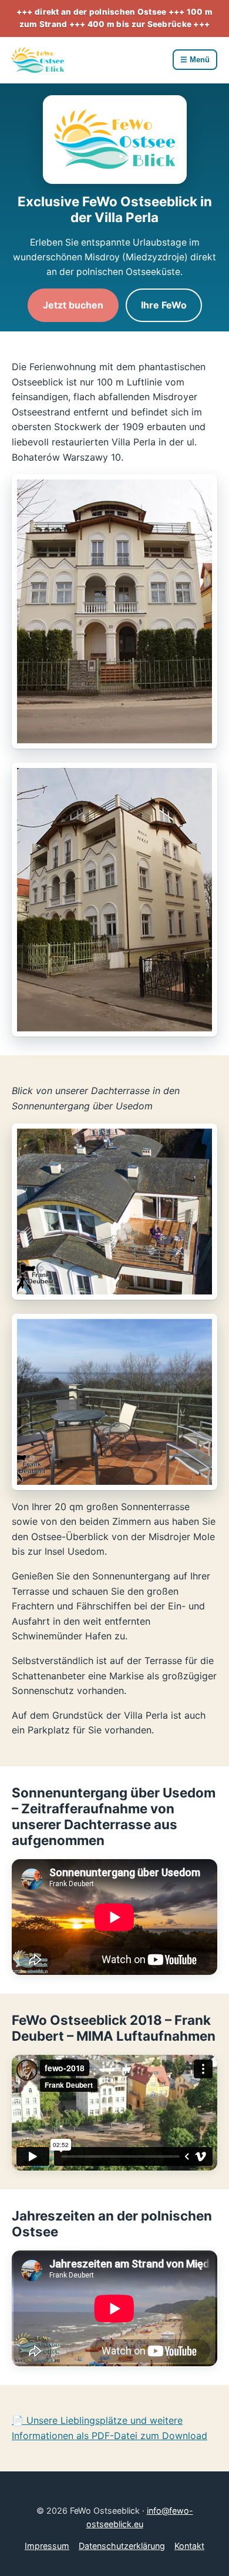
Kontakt (189, 2546)
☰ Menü (195, 60)
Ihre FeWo (164, 305)
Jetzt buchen (73, 305)
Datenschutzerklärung (122, 2546)
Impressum (47, 2546)
